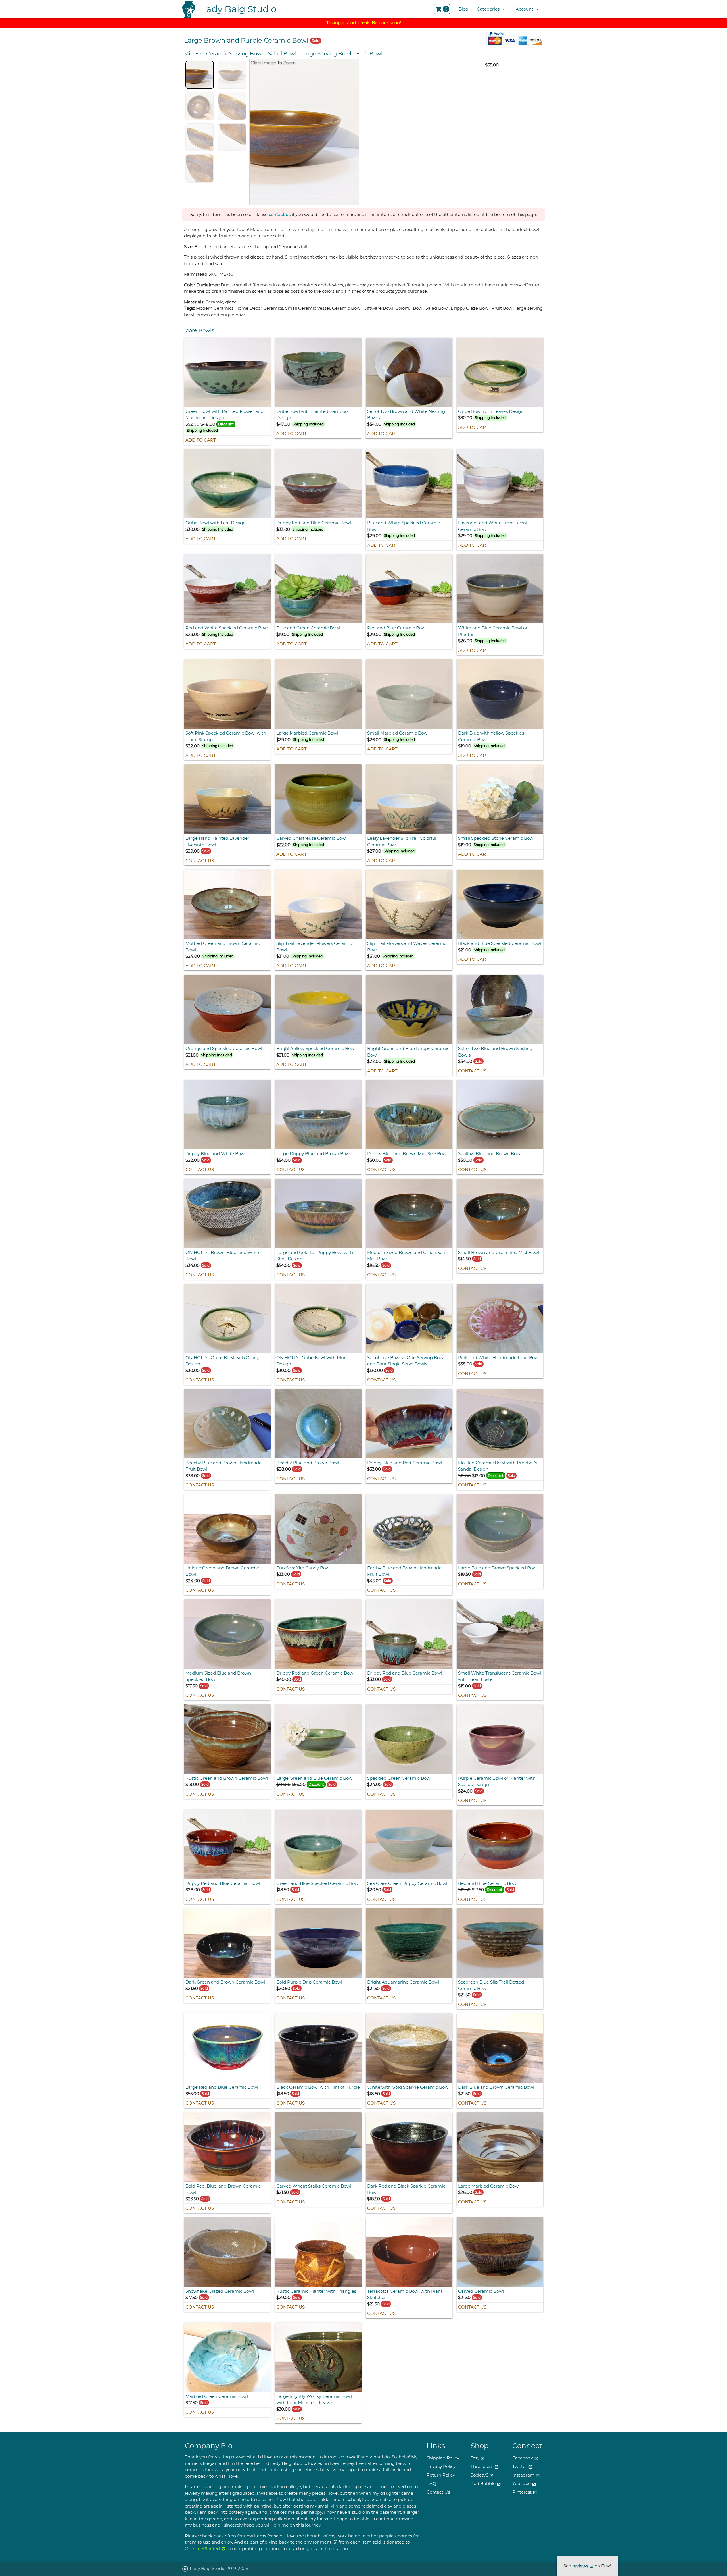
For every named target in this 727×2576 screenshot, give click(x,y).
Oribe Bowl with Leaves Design (491, 411)
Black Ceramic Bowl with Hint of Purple (318, 2087)
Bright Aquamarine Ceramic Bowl (403, 1982)
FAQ (431, 2484)
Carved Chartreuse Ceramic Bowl (312, 838)
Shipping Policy (443, 2458)
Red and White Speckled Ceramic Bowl (227, 628)
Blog (463, 9)
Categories (492, 9)
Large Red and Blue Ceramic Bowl (222, 2087)
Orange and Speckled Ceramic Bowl (224, 1048)
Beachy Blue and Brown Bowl (308, 1463)
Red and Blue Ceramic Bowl (397, 628)
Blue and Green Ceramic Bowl (308, 628)
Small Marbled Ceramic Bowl (398, 733)
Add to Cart (201, 440)
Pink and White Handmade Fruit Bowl (499, 1358)
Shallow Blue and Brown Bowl (490, 1154)
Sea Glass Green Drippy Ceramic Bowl (407, 1883)
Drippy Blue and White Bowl (216, 1154)
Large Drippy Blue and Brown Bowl (314, 1154)
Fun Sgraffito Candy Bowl (303, 1568)
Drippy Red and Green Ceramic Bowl (315, 1673)
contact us (280, 214)
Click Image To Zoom (273, 62)
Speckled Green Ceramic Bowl (399, 1778)
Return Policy (441, 2475)
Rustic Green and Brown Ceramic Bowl (227, 1778)
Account (528, 9)
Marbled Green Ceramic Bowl (217, 2396)
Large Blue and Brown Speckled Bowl (498, 1568)
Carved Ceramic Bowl (481, 2291)
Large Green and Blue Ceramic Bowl (315, 1778)
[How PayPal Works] (515, 44)
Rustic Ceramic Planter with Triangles (316, 2291)
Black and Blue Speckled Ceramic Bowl (500, 943)
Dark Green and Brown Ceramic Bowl (225, 1982)
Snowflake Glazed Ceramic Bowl (220, 2291)
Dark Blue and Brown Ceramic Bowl (496, 2087)
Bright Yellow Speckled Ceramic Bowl (316, 1048)
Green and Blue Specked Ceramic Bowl (318, 1883)
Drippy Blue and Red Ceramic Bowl (405, 1463)
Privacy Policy (441, 2466)
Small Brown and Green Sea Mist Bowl (499, 1252)
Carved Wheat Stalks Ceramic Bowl (314, 2186)
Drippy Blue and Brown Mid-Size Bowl (407, 1154)
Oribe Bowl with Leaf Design (216, 523)
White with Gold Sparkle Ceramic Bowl (408, 2087)
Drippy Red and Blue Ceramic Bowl (314, 523)
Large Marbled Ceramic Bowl (307, 733)
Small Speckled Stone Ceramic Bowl (496, 838)
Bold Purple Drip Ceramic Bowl (309, 1982)
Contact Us (200, 861)
